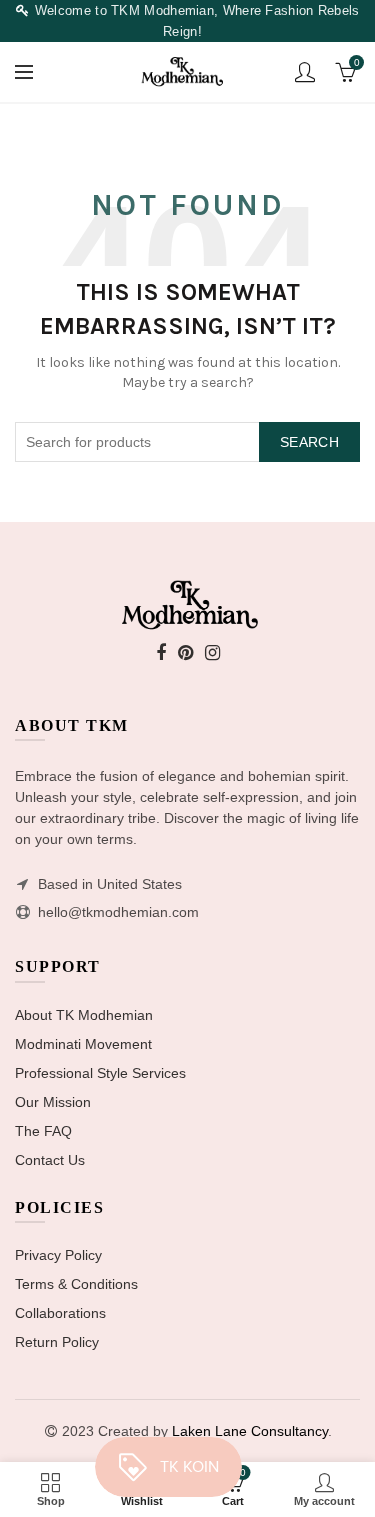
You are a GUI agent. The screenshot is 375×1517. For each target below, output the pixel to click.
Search (309, 442)
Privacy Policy (58, 1255)
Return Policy (57, 1342)
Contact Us (50, 1160)
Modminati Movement (83, 1044)
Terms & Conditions (76, 1284)
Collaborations (60, 1313)
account (305, 72)
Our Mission (53, 1102)
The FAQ (43, 1131)
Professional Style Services (100, 1073)
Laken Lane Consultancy (250, 1431)
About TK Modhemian (84, 1015)
